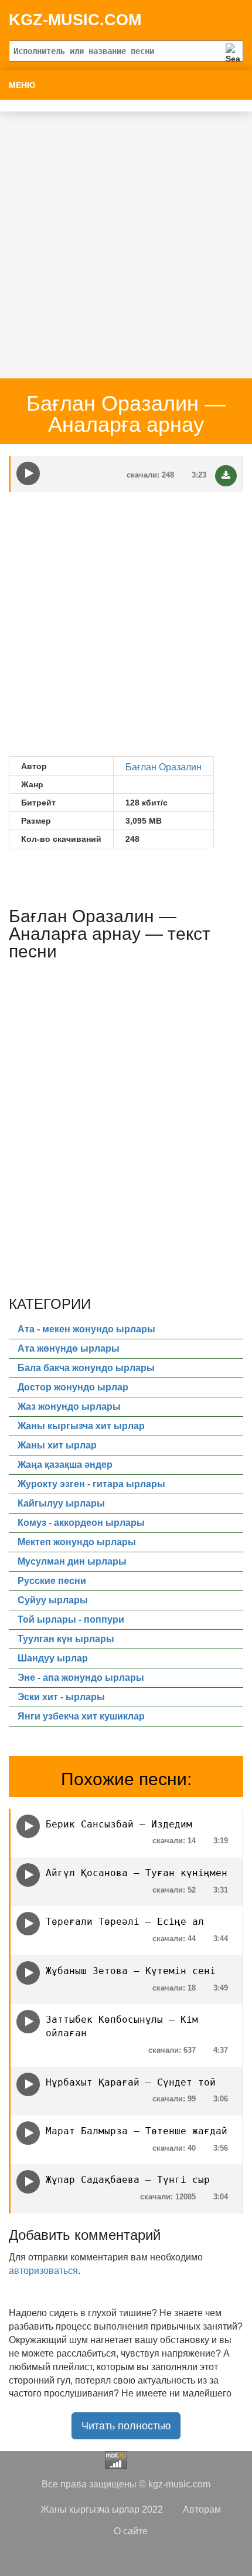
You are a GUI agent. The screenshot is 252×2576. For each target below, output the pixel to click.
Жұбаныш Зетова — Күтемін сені (131, 1971)
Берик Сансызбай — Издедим (119, 1824)
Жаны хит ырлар (57, 1445)
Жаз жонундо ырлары (69, 1407)
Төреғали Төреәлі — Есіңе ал (125, 1922)
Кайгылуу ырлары (61, 1503)
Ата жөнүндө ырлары (69, 1348)
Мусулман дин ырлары (72, 1561)
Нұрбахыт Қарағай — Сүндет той (131, 2082)
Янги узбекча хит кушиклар (81, 1716)
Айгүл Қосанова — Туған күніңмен (137, 1873)
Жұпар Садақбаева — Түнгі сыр (128, 2180)
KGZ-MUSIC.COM (75, 20)
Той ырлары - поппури (71, 1619)
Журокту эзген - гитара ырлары (91, 1484)
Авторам (202, 2509)
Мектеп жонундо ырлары (77, 1542)
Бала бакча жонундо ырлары (86, 1368)
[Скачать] (226, 476)
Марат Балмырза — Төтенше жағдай (137, 2131)
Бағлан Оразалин (164, 767)
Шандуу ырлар (53, 1658)
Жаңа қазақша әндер (65, 1465)
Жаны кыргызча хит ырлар (81, 1426)
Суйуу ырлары (53, 1600)
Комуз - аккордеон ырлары (81, 1523)
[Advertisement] (126, 238)
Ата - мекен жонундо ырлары (86, 1329)
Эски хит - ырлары (61, 1697)
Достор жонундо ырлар (73, 1387)
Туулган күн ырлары (66, 1639)
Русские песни (52, 1581)
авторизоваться (43, 2271)
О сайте (131, 2531)
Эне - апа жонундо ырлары (81, 1678)
